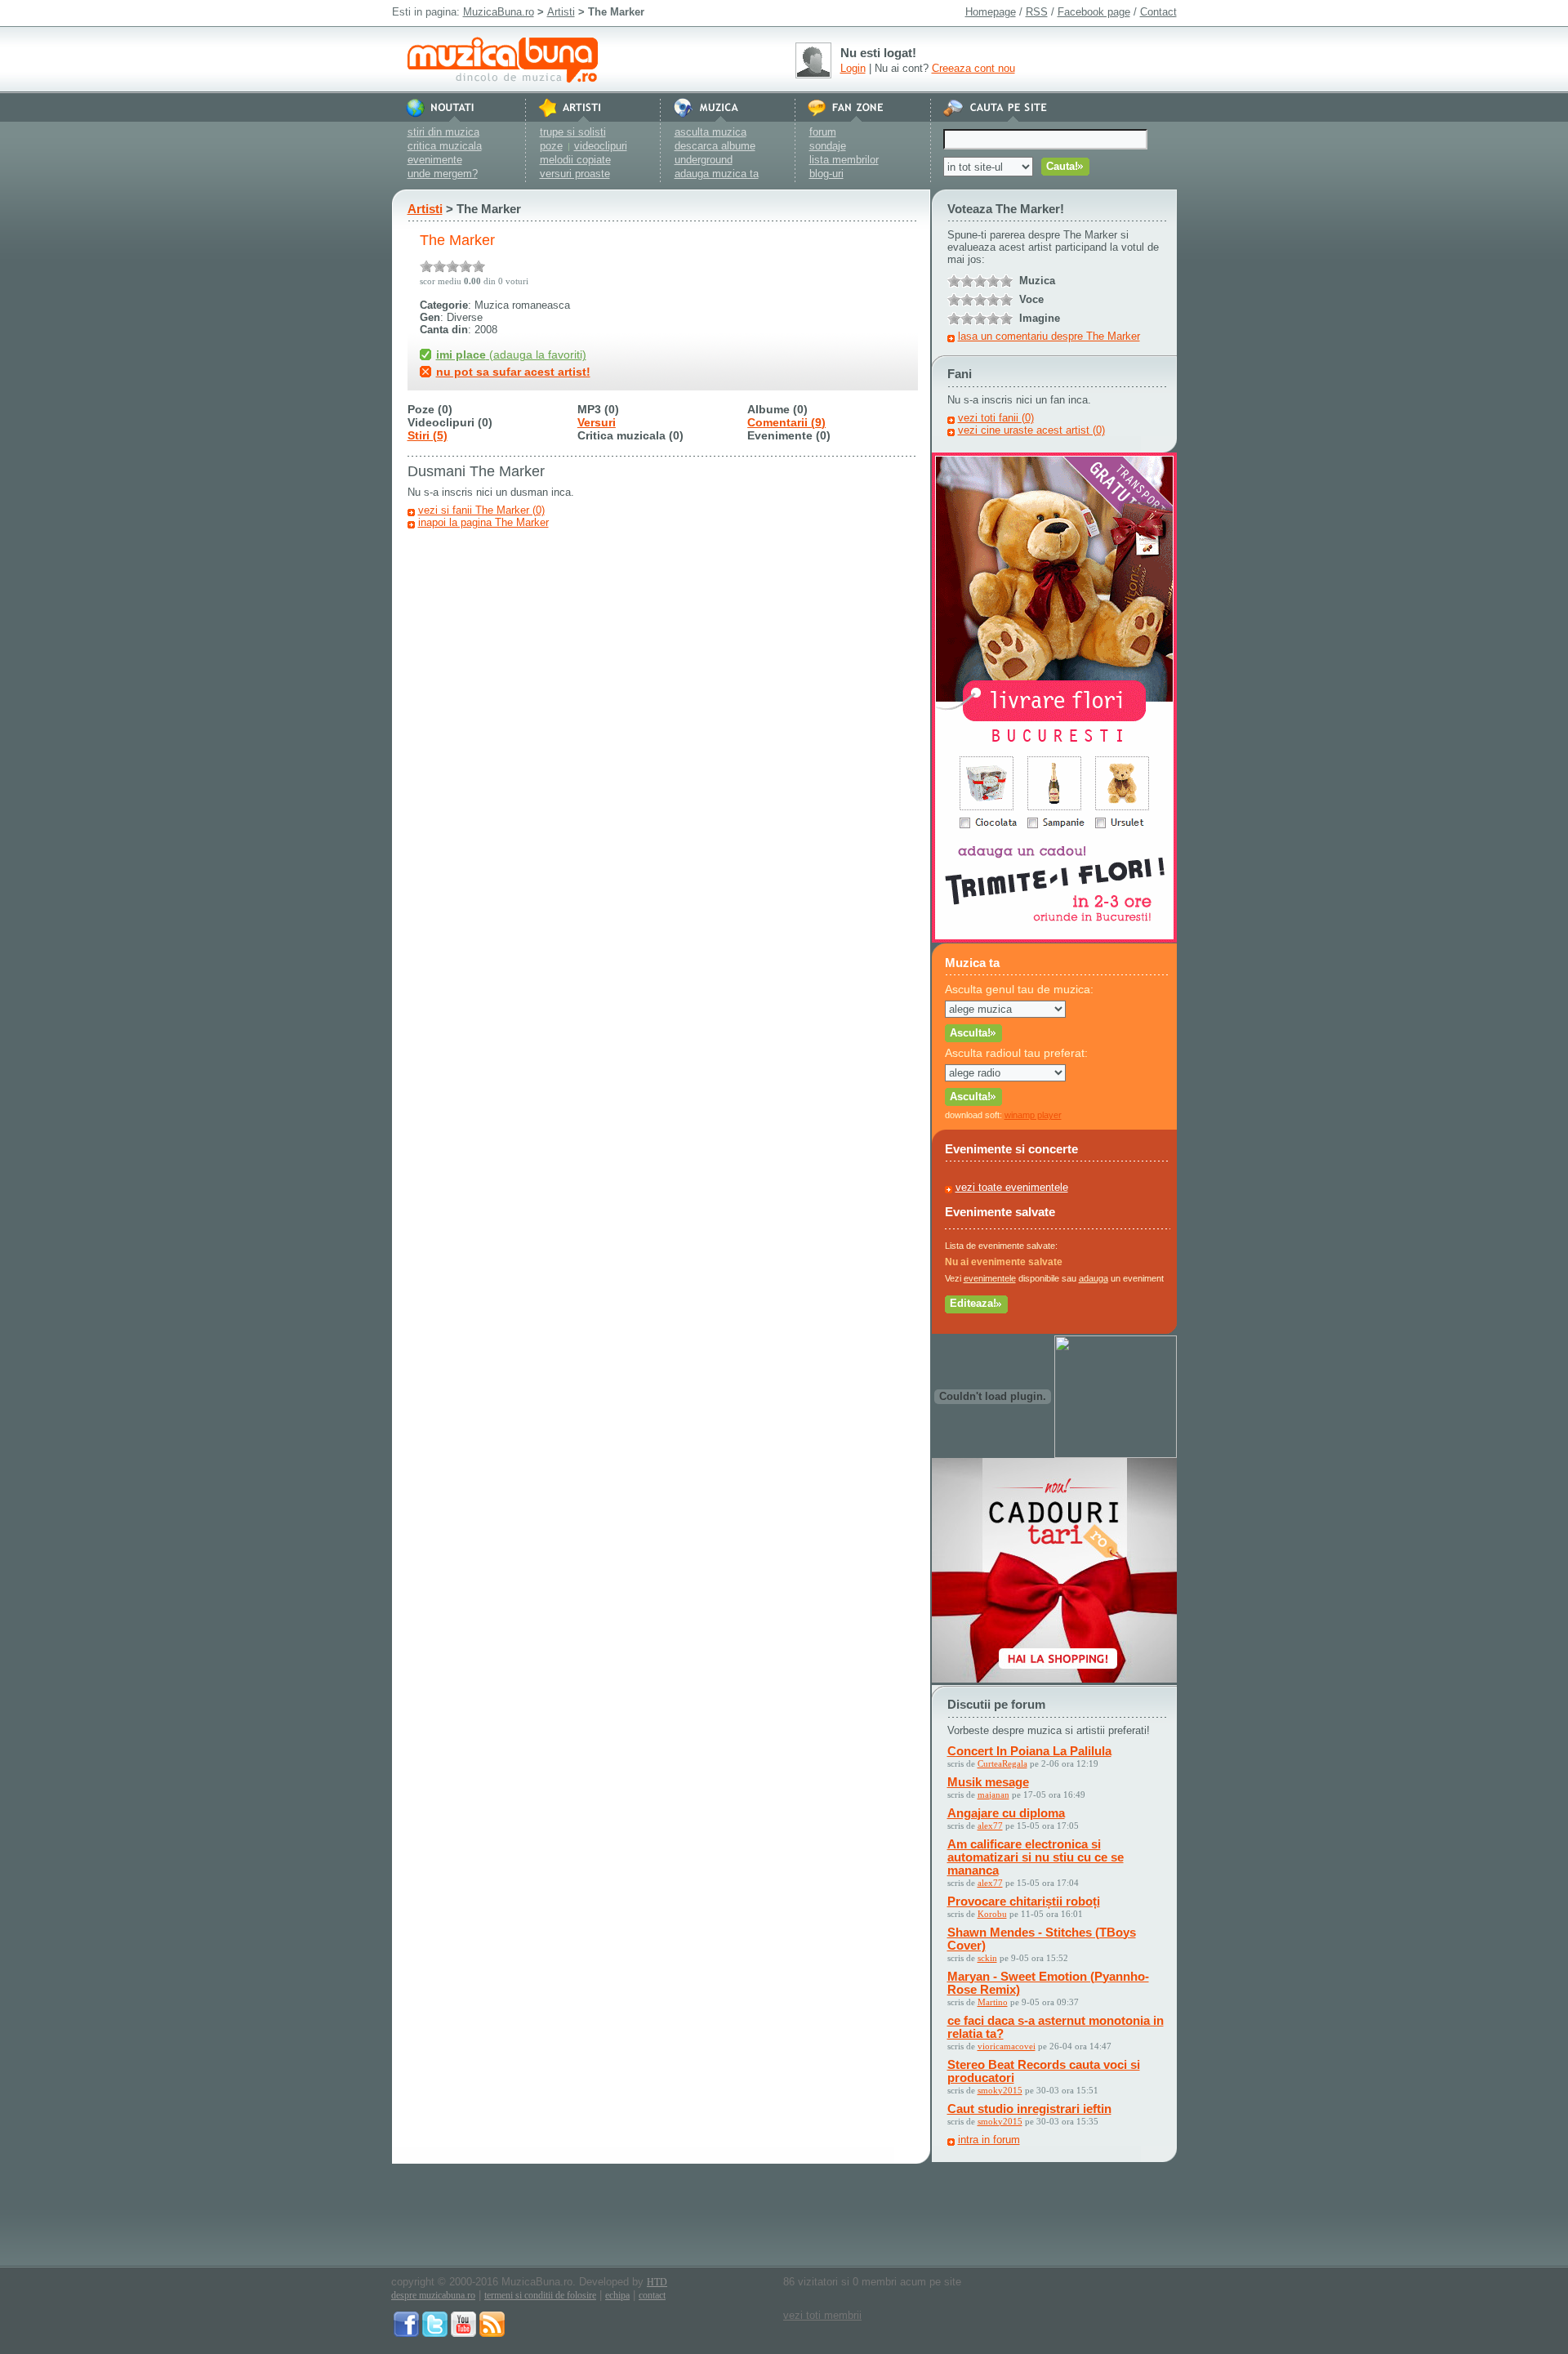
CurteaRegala (1002, 1763)
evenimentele (990, 1278)
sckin (987, 1958)
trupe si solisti (573, 132)
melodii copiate (575, 160)
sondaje (828, 146)
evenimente (435, 160)
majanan (993, 1794)
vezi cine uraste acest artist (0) (1031, 430)
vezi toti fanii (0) (996, 418)
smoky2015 (1000, 2090)
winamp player (1033, 1115)
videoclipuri (601, 146)
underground (704, 160)
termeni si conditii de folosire (540, 2295)
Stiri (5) (428, 435)
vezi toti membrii (822, 2315)
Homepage (991, 12)
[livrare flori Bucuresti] (1054, 939)
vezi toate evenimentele (1012, 1187)
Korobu (992, 1914)
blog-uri (826, 174)
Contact (1158, 12)
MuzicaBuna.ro (499, 12)
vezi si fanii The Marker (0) (481, 510)
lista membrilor (844, 160)
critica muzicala (445, 146)
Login (853, 68)
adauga (1094, 1278)
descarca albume (715, 146)
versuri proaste (575, 174)
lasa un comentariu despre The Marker (1049, 336)
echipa (617, 2295)
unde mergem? (443, 174)
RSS (1037, 12)
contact (652, 2295)
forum (823, 132)
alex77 (990, 1826)
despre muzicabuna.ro (433, 2295)
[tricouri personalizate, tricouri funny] (1116, 1454)
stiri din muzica (443, 132)
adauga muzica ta (717, 174)
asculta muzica (710, 132)
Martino (993, 2002)
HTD (657, 2282)
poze (551, 146)
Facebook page (1094, 12)
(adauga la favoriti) (511, 354)
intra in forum (989, 2140)
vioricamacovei (1007, 2046)
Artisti (561, 12)
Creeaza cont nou (973, 68)
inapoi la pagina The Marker (483, 522)
